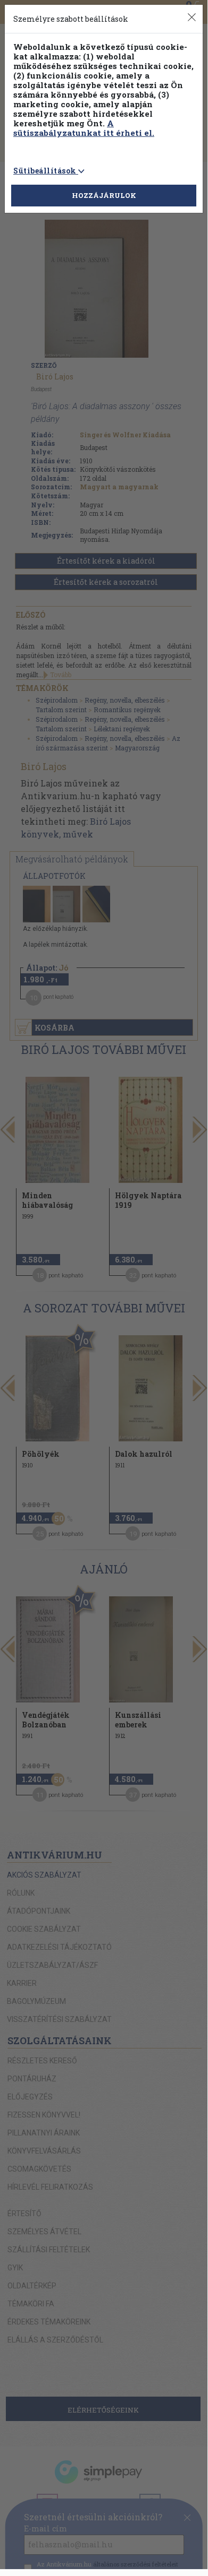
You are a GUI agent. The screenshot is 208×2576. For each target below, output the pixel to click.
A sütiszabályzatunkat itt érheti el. (84, 128)
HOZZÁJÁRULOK (104, 195)
